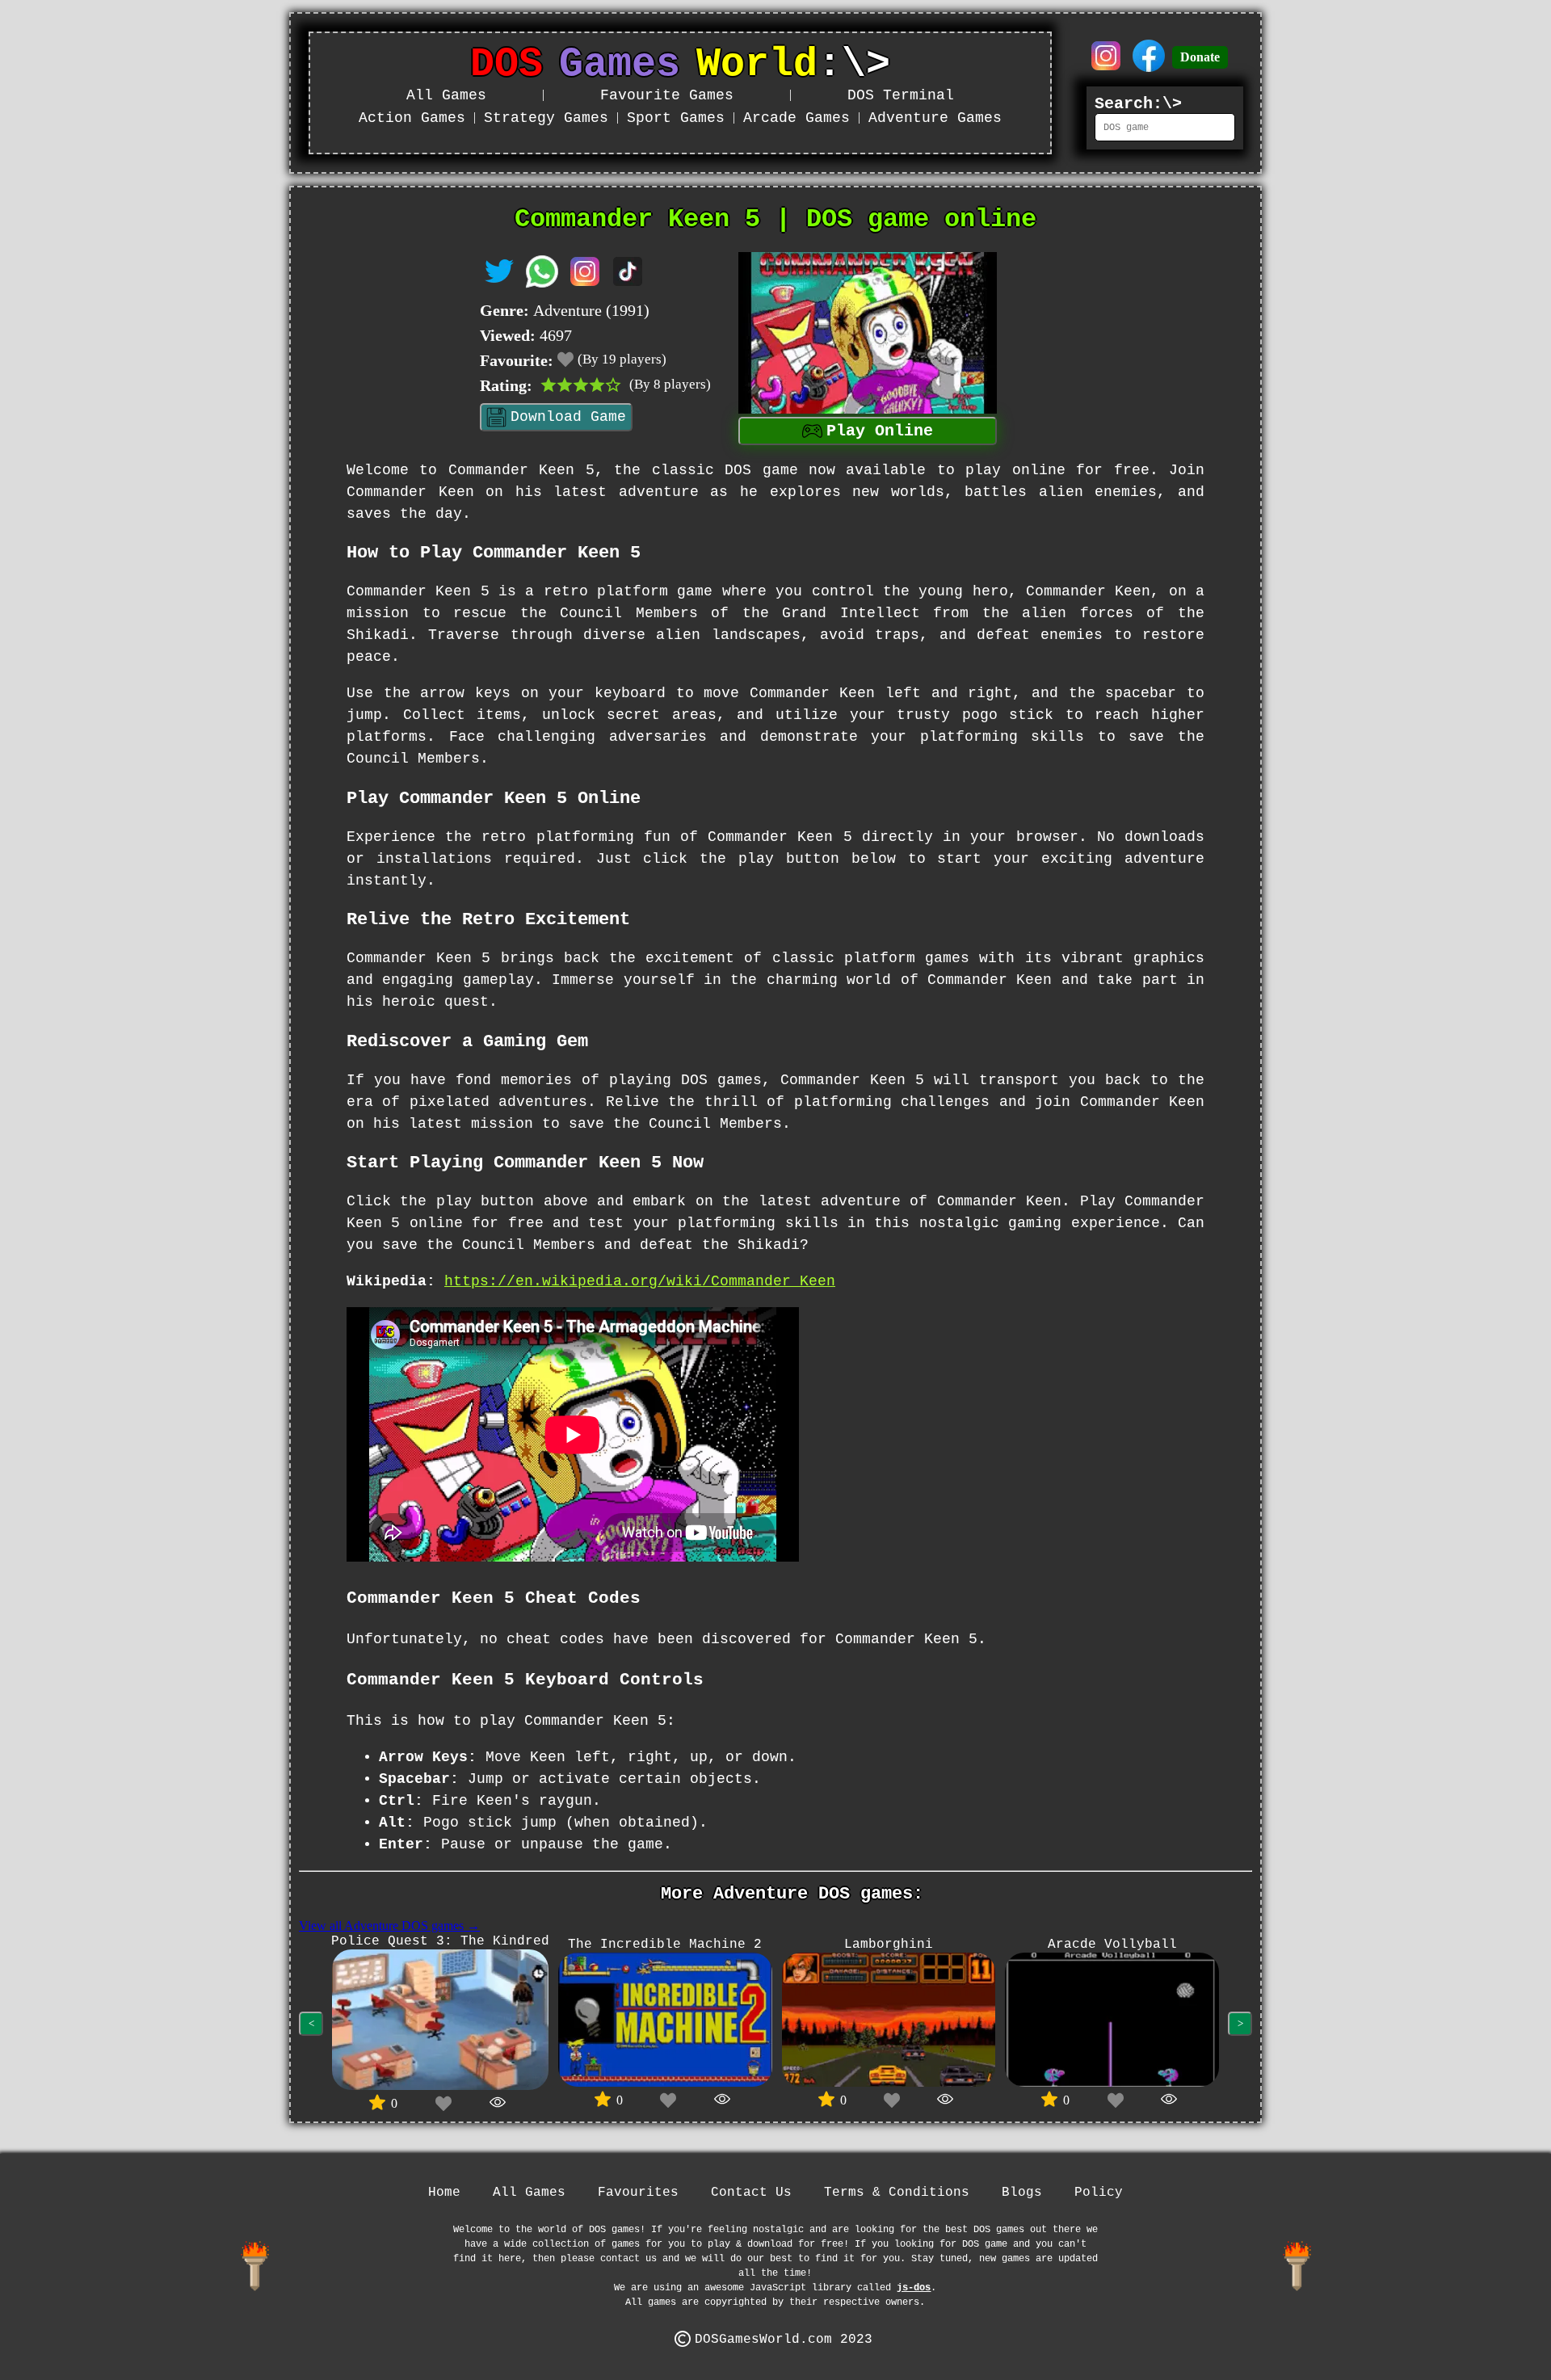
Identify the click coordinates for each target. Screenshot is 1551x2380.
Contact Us (751, 2193)
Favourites (638, 2193)
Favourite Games (667, 95)
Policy (1099, 2193)
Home (444, 2193)
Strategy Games (546, 118)
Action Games (412, 118)
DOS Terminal (901, 95)
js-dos (914, 2288)
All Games (446, 95)
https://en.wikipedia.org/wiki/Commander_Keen (640, 1281)
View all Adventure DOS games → (389, 1926)
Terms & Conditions (897, 2193)
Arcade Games (797, 118)
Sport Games (676, 118)
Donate (1200, 57)
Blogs (1022, 2193)
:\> (680, 64)
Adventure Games (935, 118)
